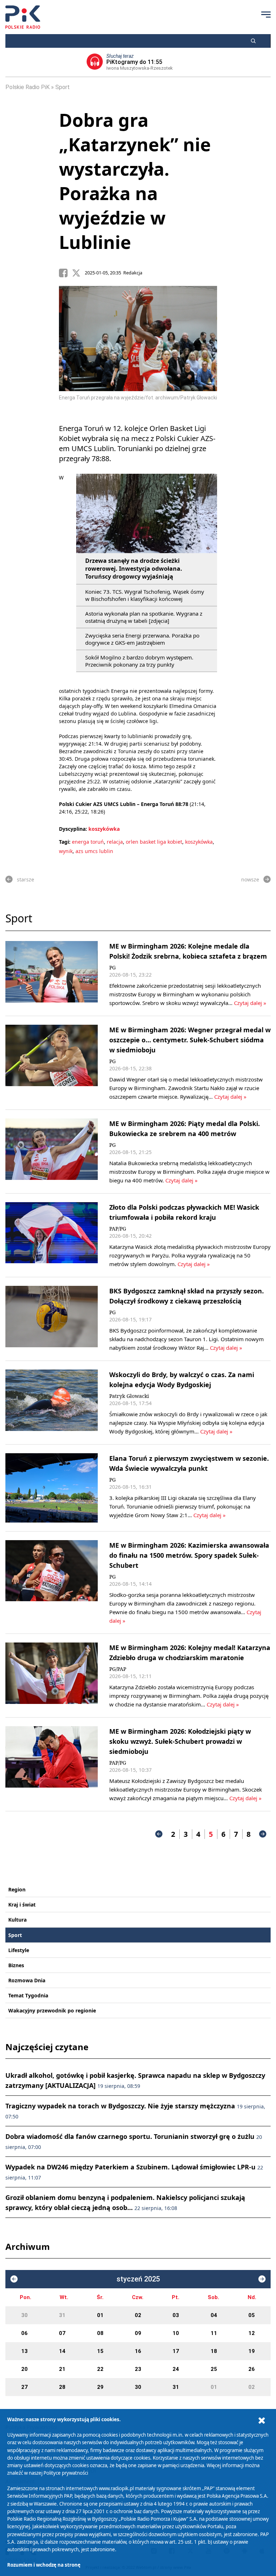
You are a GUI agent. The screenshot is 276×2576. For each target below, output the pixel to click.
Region (17, 1889)
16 (138, 2351)
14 (62, 2351)
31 (62, 2315)
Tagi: (65, 842)
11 (214, 2333)
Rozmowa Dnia (27, 1980)
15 (100, 2351)
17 (176, 2351)
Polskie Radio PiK (27, 87)
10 (176, 2333)
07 (62, 2333)
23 (138, 2369)
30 (24, 2315)
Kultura (17, 1920)
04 (214, 2315)
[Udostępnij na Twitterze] (78, 273)
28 (62, 2387)
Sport (63, 87)
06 (24, 2333)
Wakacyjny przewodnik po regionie (52, 2010)
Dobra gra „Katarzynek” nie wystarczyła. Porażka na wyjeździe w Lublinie (135, 181)
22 (100, 2369)
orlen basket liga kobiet (154, 842)
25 (214, 2369)
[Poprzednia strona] (159, 1834)
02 (138, 2315)
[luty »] (262, 2279)
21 (62, 2369)
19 (252, 2351)
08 (100, 2333)
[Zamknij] (262, 2421)
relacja (115, 842)
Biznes (16, 1965)
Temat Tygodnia (28, 1995)
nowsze (250, 879)
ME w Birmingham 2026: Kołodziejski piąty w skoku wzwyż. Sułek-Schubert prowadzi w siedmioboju (180, 1741)
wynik (66, 851)
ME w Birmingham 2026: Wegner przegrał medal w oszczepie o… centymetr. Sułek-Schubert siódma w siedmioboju (190, 1040)
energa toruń (88, 842)
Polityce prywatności (66, 2473)
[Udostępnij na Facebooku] (65, 273)
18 (214, 2351)
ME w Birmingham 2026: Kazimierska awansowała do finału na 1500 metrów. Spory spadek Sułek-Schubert (189, 1555)
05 (252, 2315)
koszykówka (104, 829)
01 (100, 2315)
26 (252, 2369)
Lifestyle (19, 1950)
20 (24, 2369)
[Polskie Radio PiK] (23, 17)
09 (138, 2333)
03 (176, 2315)
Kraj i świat (22, 1905)
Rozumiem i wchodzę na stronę (44, 2565)
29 (100, 2387)
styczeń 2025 (138, 2279)
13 (24, 2351)
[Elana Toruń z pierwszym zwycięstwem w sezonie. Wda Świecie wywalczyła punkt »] (52, 1488)
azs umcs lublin (94, 851)
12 (252, 2333)
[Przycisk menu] (266, 14)
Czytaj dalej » (250, 1003)
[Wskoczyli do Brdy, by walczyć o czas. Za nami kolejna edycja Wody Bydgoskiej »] (52, 1403)
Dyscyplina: (73, 829)
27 (24, 2387)
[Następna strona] (263, 1834)
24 (176, 2369)
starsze (26, 879)
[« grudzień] (14, 2279)
